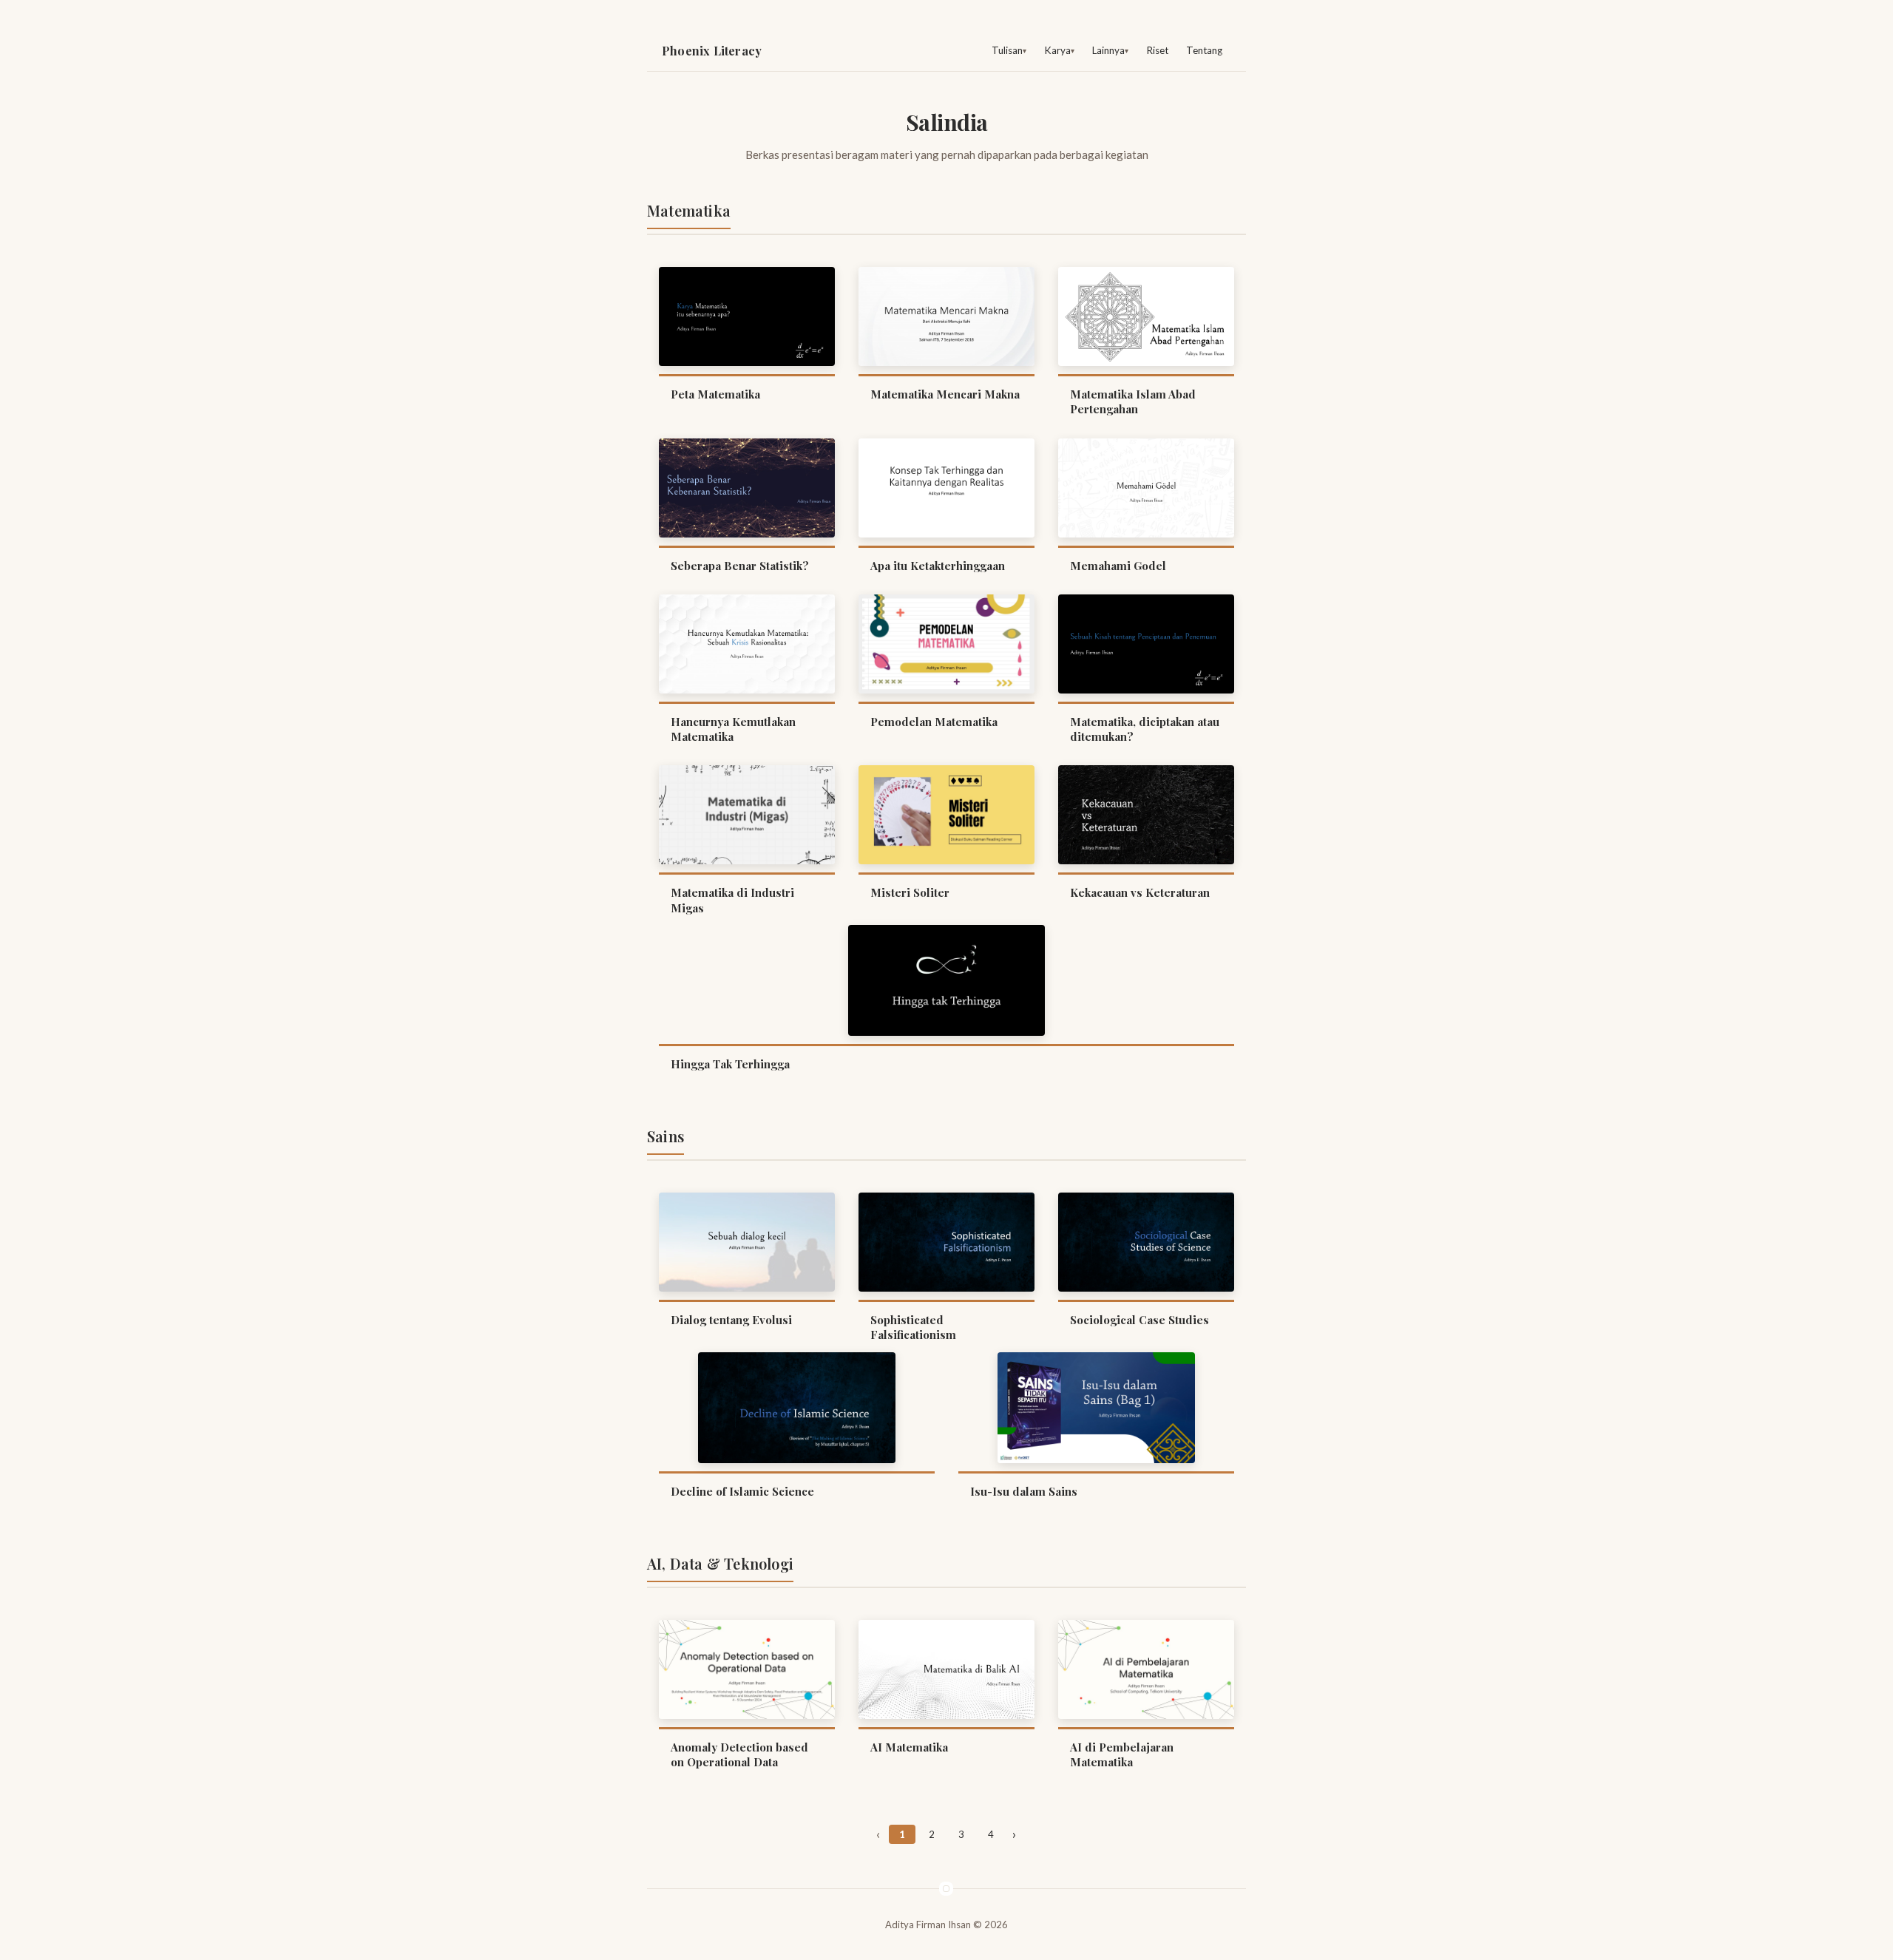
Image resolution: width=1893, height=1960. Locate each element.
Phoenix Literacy (712, 51)
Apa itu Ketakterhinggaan (938, 566)
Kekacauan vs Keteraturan (1140, 892)
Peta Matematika (715, 394)
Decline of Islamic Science (742, 1491)
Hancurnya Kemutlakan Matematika (733, 729)
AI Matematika (909, 1747)
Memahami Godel (1118, 566)
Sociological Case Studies (1139, 1320)
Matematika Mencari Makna (945, 394)
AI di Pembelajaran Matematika (1122, 1754)
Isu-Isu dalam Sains (1024, 1491)
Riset (1157, 50)
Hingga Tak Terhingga (730, 1064)
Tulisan (1007, 50)
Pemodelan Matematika (934, 722)
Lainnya (1108, 50)
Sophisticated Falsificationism (913, 1327)
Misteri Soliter (910, 892)
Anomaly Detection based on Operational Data (739, 1754)
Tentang (1204, 50)
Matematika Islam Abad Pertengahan (1133, 401)
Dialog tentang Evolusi (731, 1320)
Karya (1057, 50)
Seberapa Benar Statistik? (740, 566)
